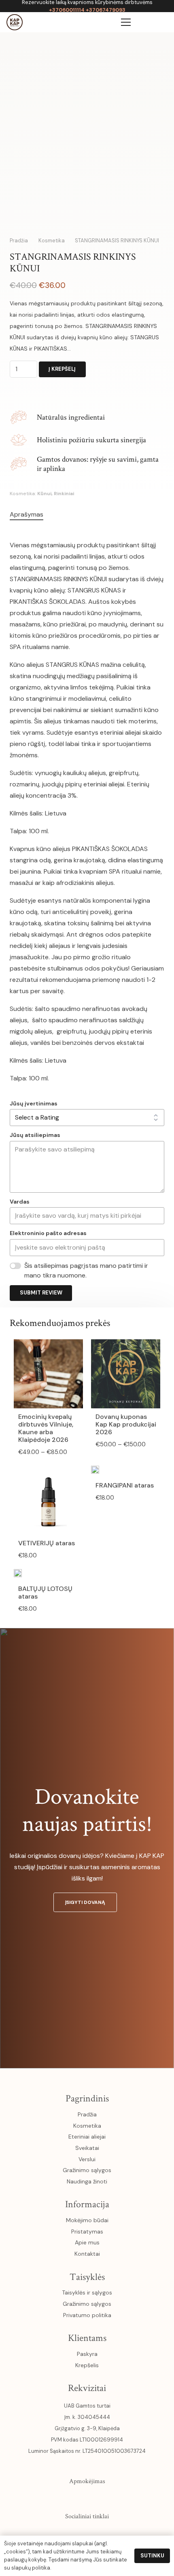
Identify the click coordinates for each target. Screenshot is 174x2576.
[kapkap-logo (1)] (15, 22)
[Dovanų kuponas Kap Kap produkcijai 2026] (126, 1345)
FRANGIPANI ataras (125, 1485)
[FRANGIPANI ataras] (95, 1471)
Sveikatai (87, 2148)
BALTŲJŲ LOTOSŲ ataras (45, 1593)
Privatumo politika (87, 2315)
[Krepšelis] (145, 22)
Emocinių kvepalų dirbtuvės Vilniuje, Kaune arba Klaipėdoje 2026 (46, 1428)
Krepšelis (87, 2365)
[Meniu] (126, 22)
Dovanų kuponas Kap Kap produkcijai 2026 (126, 1424)
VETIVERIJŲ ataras (47, 1543)
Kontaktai (87, 2254)
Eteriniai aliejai (87, 2137)
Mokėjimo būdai (87, 2220)
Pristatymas (87, 2231)
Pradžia (19, 241)
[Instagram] (70, 2534)
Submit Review (41, 1293)
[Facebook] (52, 2534)
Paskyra (87, 2354)
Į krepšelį (62, 369)
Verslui (87, 2159)
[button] (163, 22)
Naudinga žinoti (87, 2181)
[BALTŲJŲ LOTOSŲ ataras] (18, 1575)
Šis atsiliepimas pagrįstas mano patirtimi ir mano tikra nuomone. (86, 1270)
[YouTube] (87, 2534)
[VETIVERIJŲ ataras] (48, 1471)
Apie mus (87, 2242)
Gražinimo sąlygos (87, 2170)
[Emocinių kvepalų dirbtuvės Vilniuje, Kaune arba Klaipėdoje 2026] (48, 1345)
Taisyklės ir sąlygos (87, 2292)
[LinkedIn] (104, 2534)
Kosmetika (52, 241)
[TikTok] (122, 2534)
